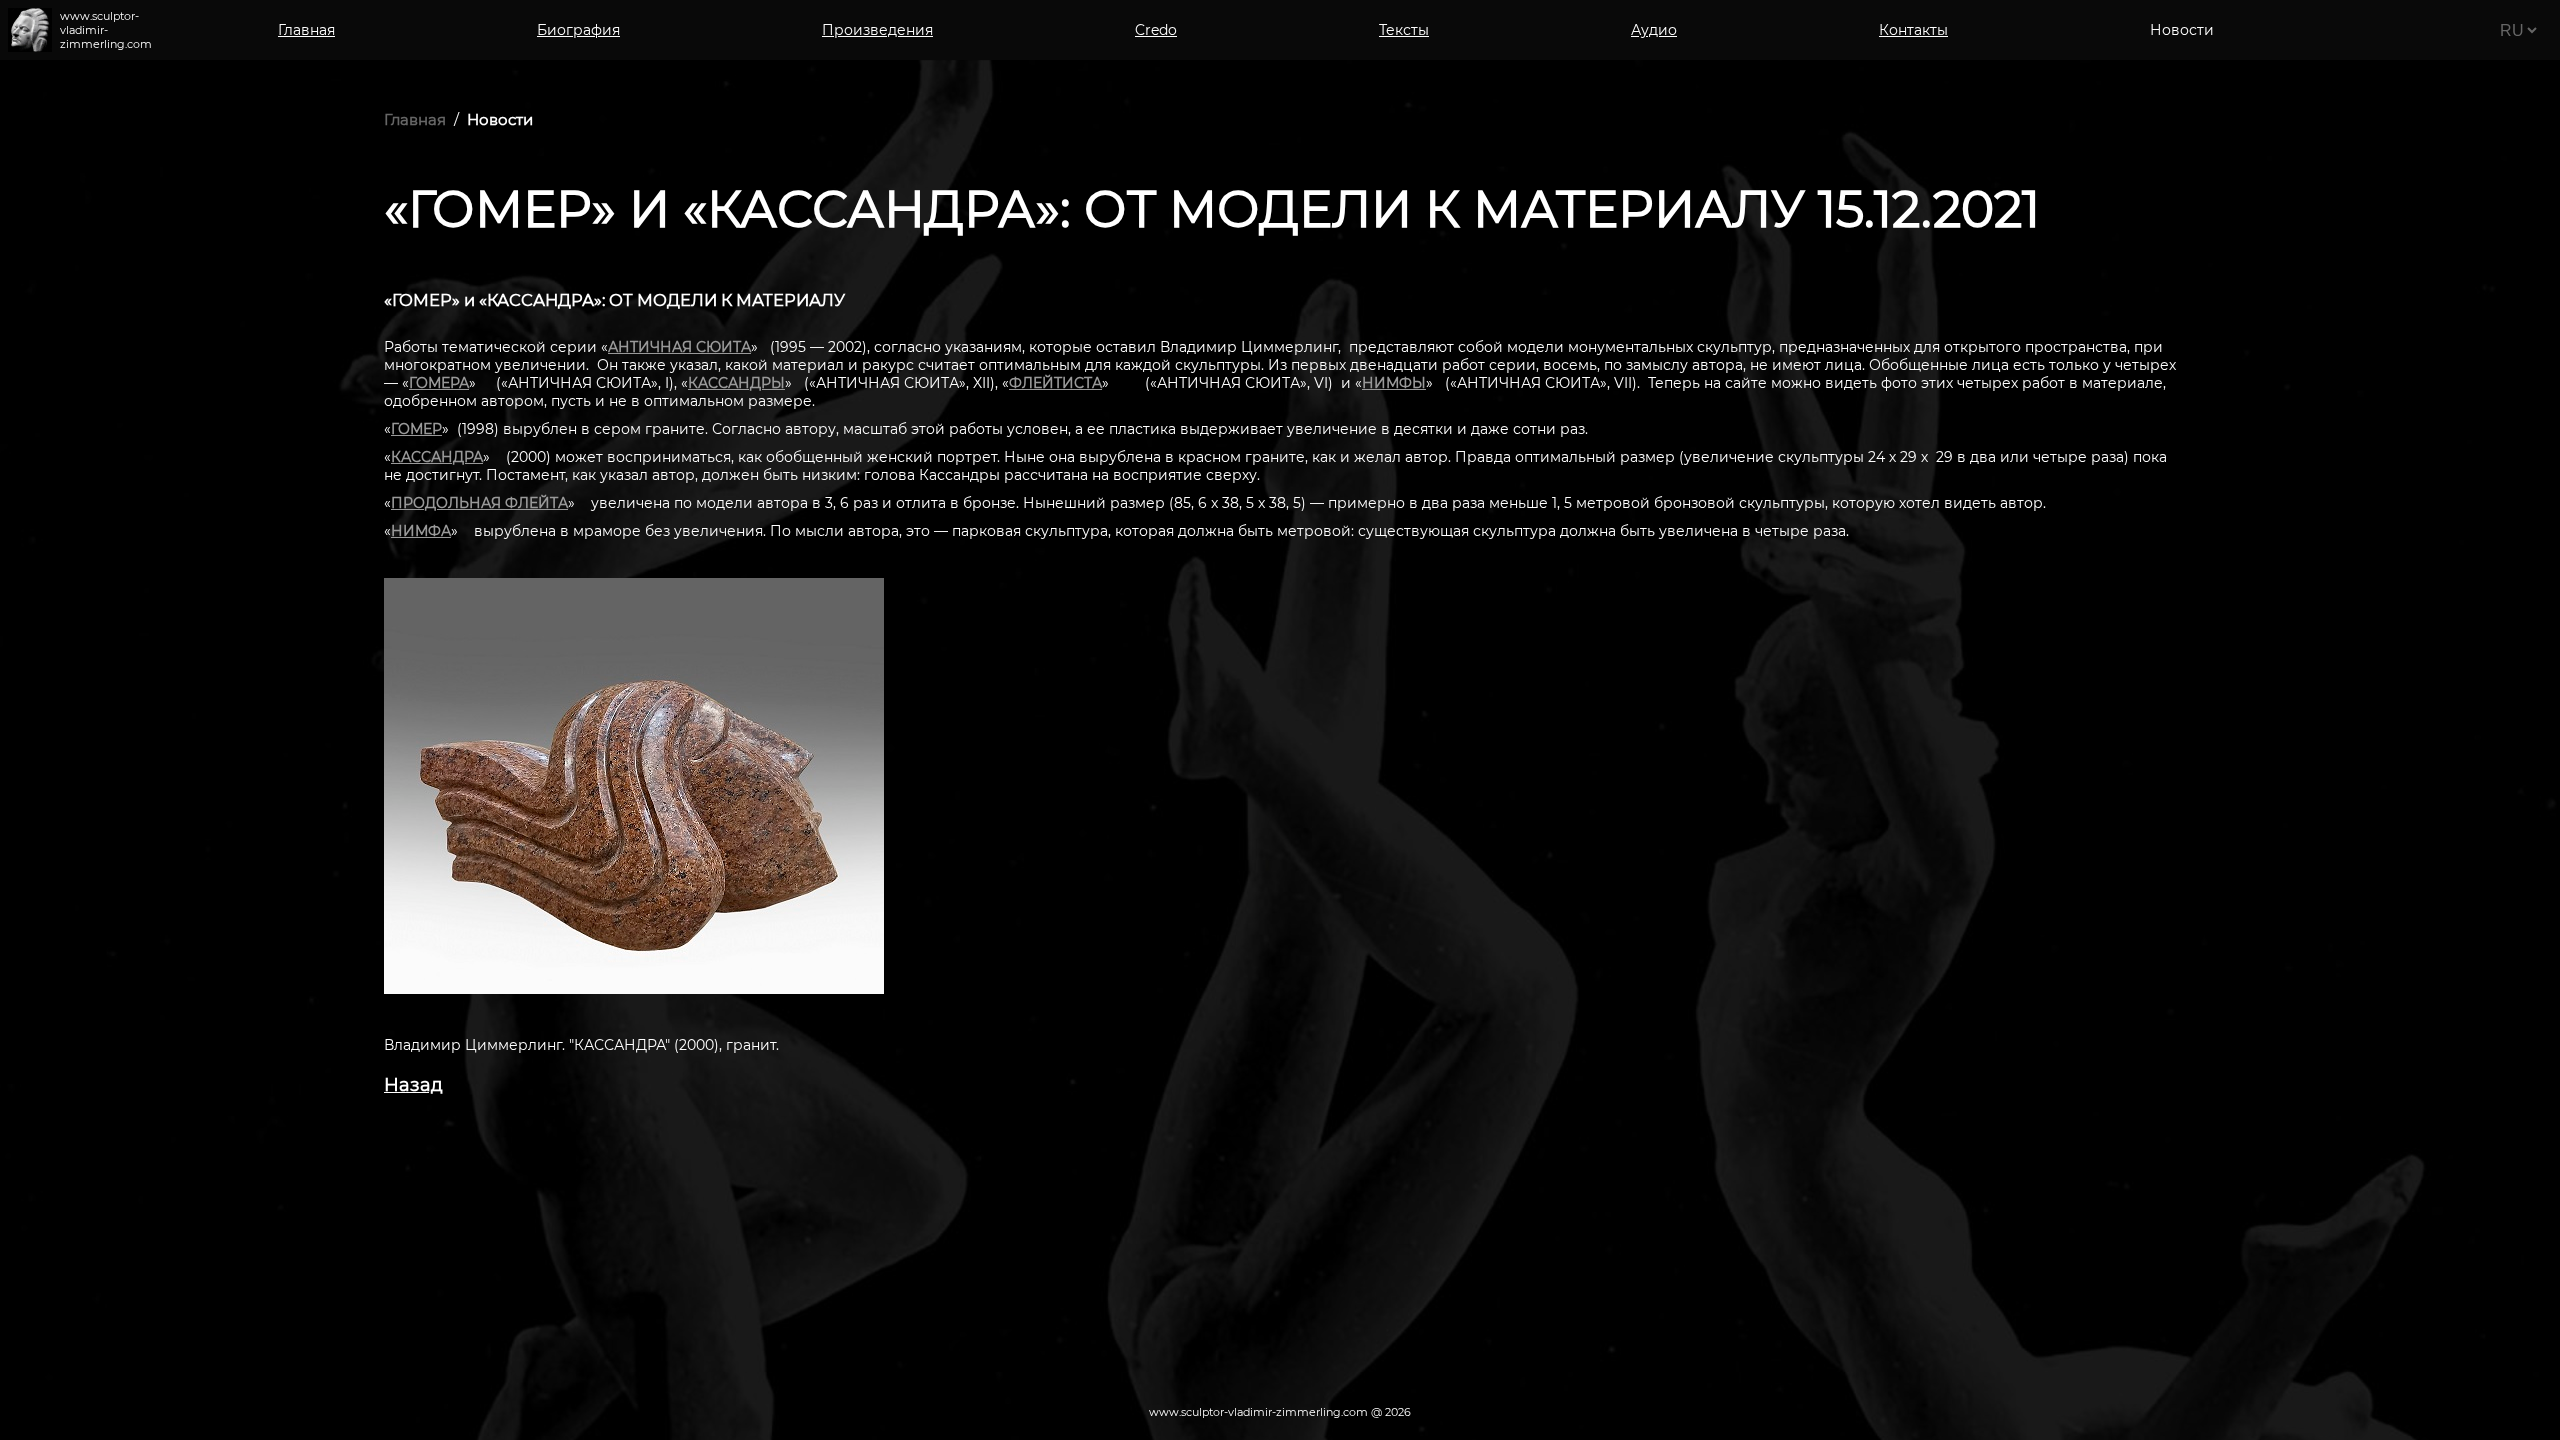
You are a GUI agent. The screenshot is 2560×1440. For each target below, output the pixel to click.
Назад (413, 1085)
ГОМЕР (416, 429)
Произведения (877, 30)
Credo (1156, 30)
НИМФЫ (1394, 383)
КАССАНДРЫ (736, 383)
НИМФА (421, 531)
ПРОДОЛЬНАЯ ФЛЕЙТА (479, 503)
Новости (500, 119)
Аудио (1654, 30)
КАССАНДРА (437, 457)
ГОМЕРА (439, 383)
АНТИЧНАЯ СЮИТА (679, 347)
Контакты (1913, 30)
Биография (578, 30)
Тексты (1404, 30)
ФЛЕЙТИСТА (1055, 383)
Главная (306, 30)
